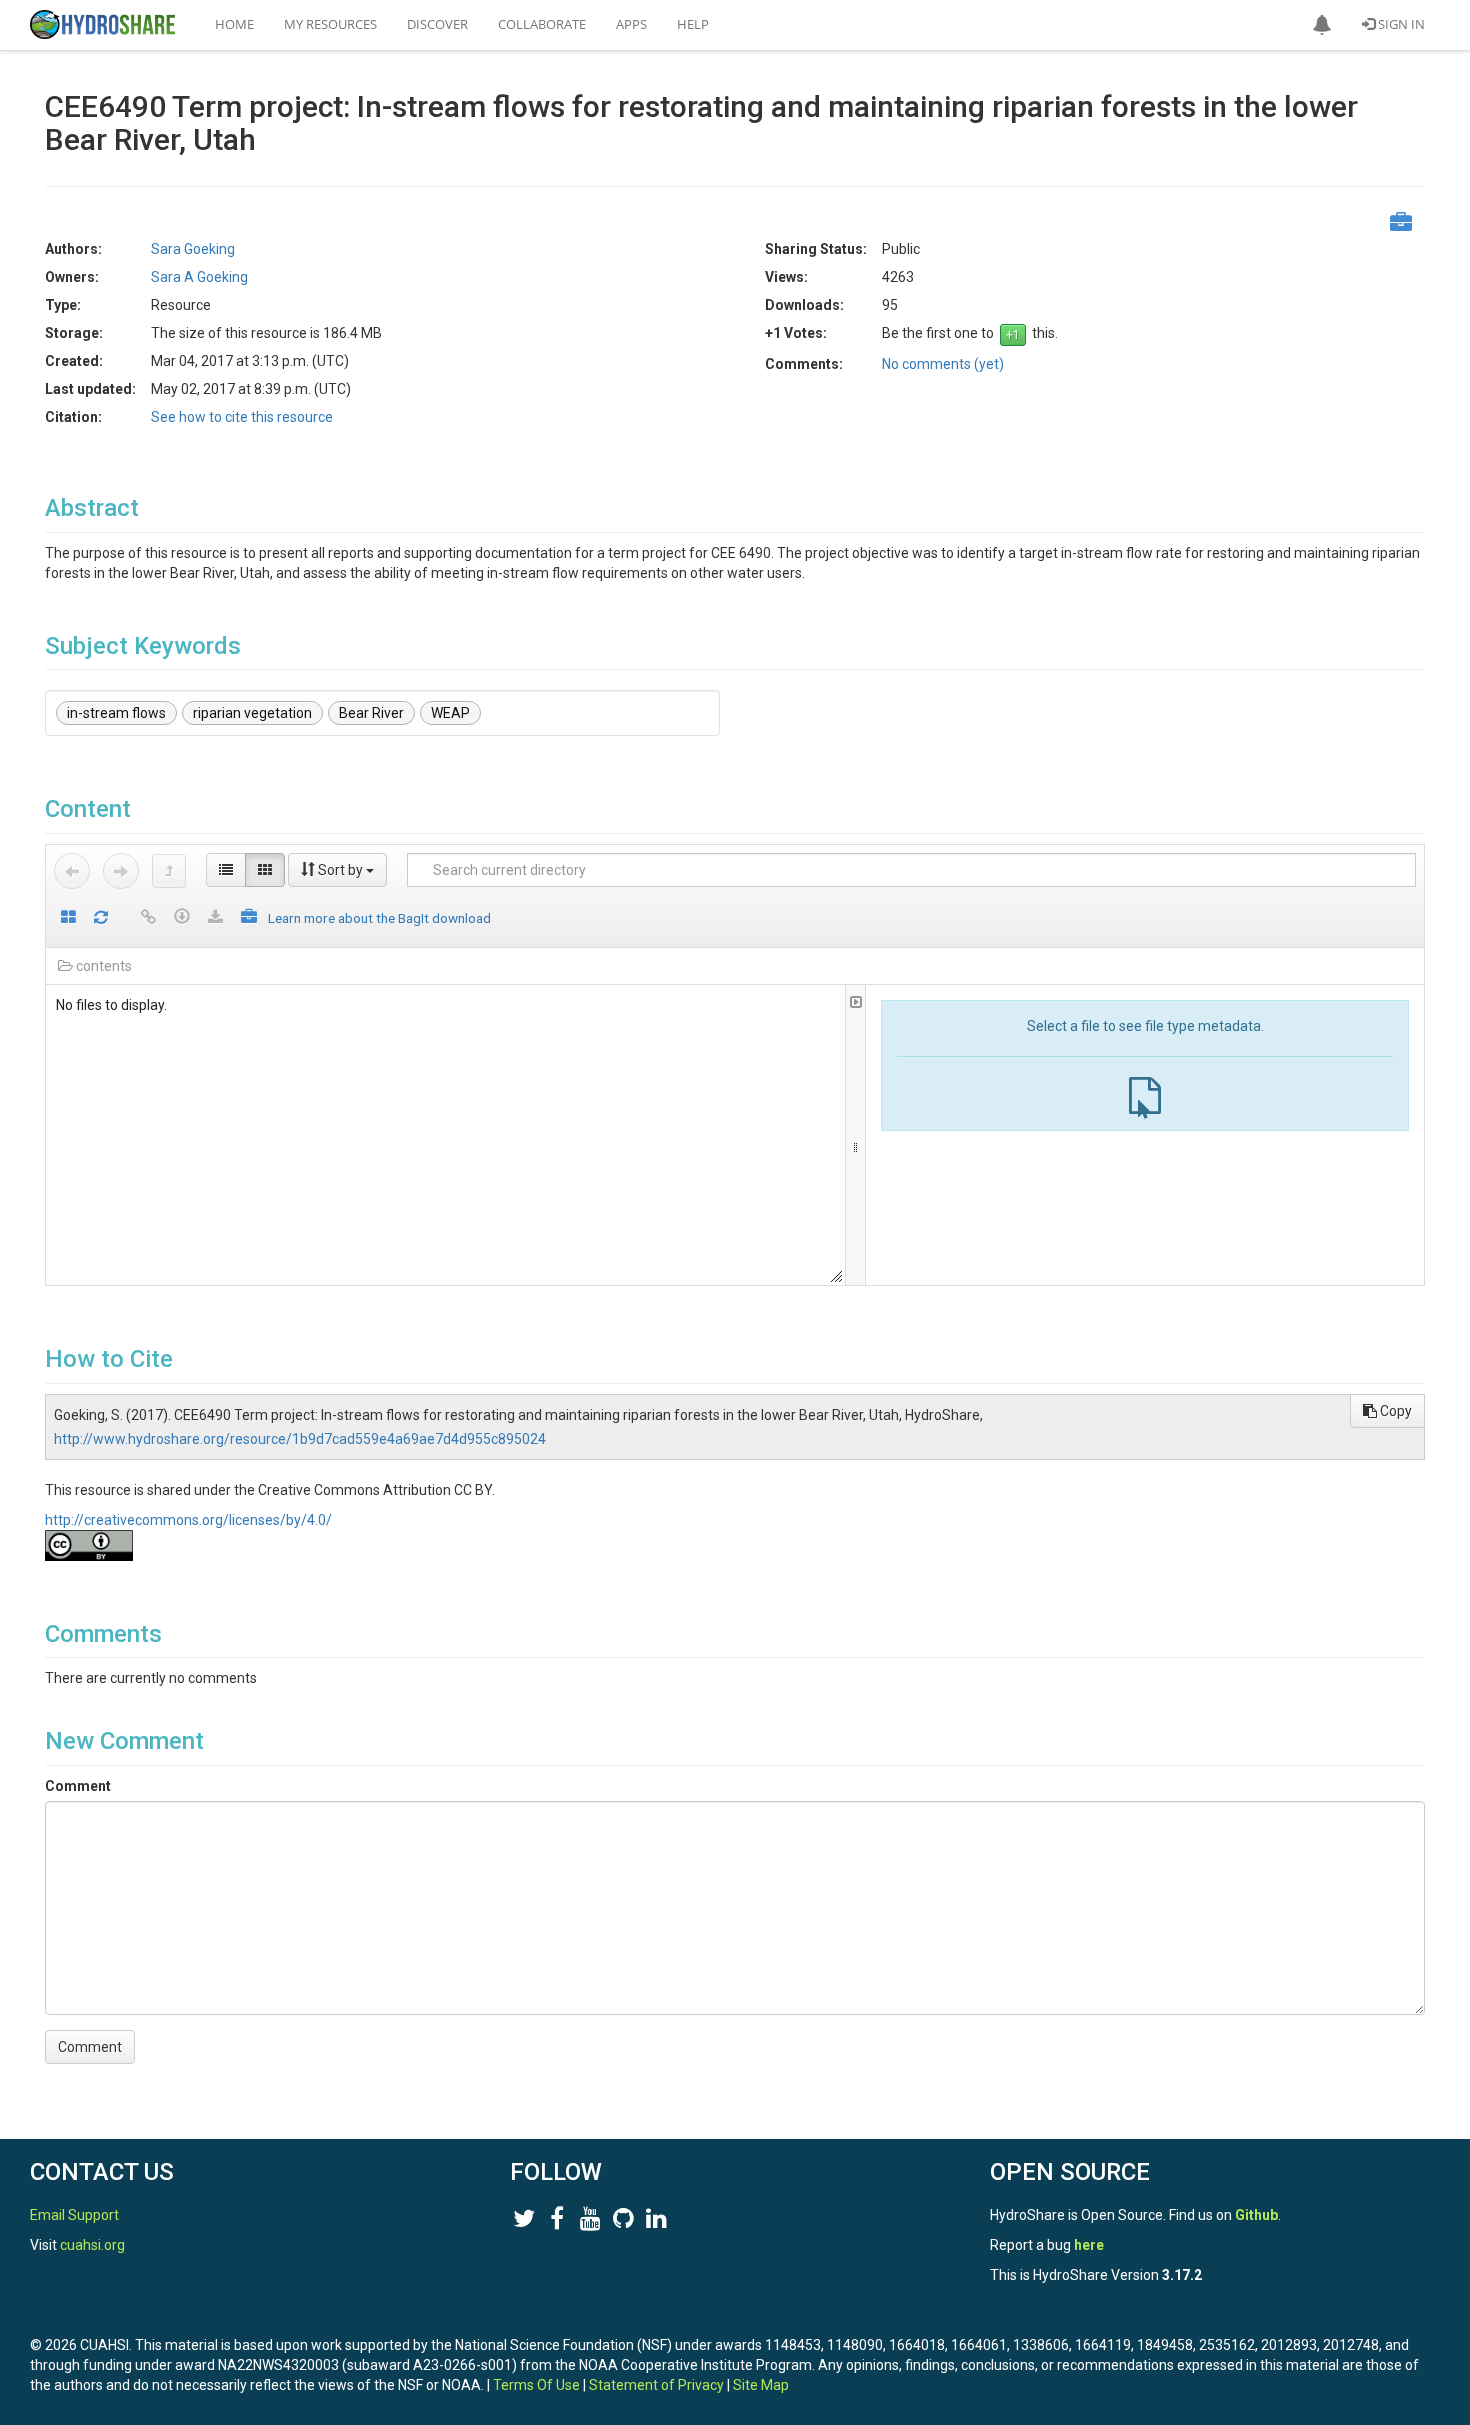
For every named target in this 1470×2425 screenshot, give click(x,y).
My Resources (330, 24)
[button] (1322, 25)
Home (234, 24)
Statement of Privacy (656, 2385)
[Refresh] (101, 918)
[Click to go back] (72, 871)
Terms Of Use (536, 2385)
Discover (437, 24)
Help (693, 24)
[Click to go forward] (121, 871)
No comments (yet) (943, 364)
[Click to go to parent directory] (169, 871)
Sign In (1400, 24)
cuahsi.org (92, 2245)
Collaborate (542, 24)
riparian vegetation (252, 713)
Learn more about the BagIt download (379, 918)
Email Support (74, 2215)
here (1089, 2245)
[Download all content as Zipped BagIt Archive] (249, 918)
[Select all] (68, 918)
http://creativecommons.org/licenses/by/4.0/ (188, 1520)
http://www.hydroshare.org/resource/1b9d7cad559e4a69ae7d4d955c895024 (300, 1439)
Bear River (371, 713)
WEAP (450, 713)
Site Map (761, 2385)
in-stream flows (116, 713)
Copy (1394, 1411)
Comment (78, 1786)
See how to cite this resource (242, 417)
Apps (631, 24)
